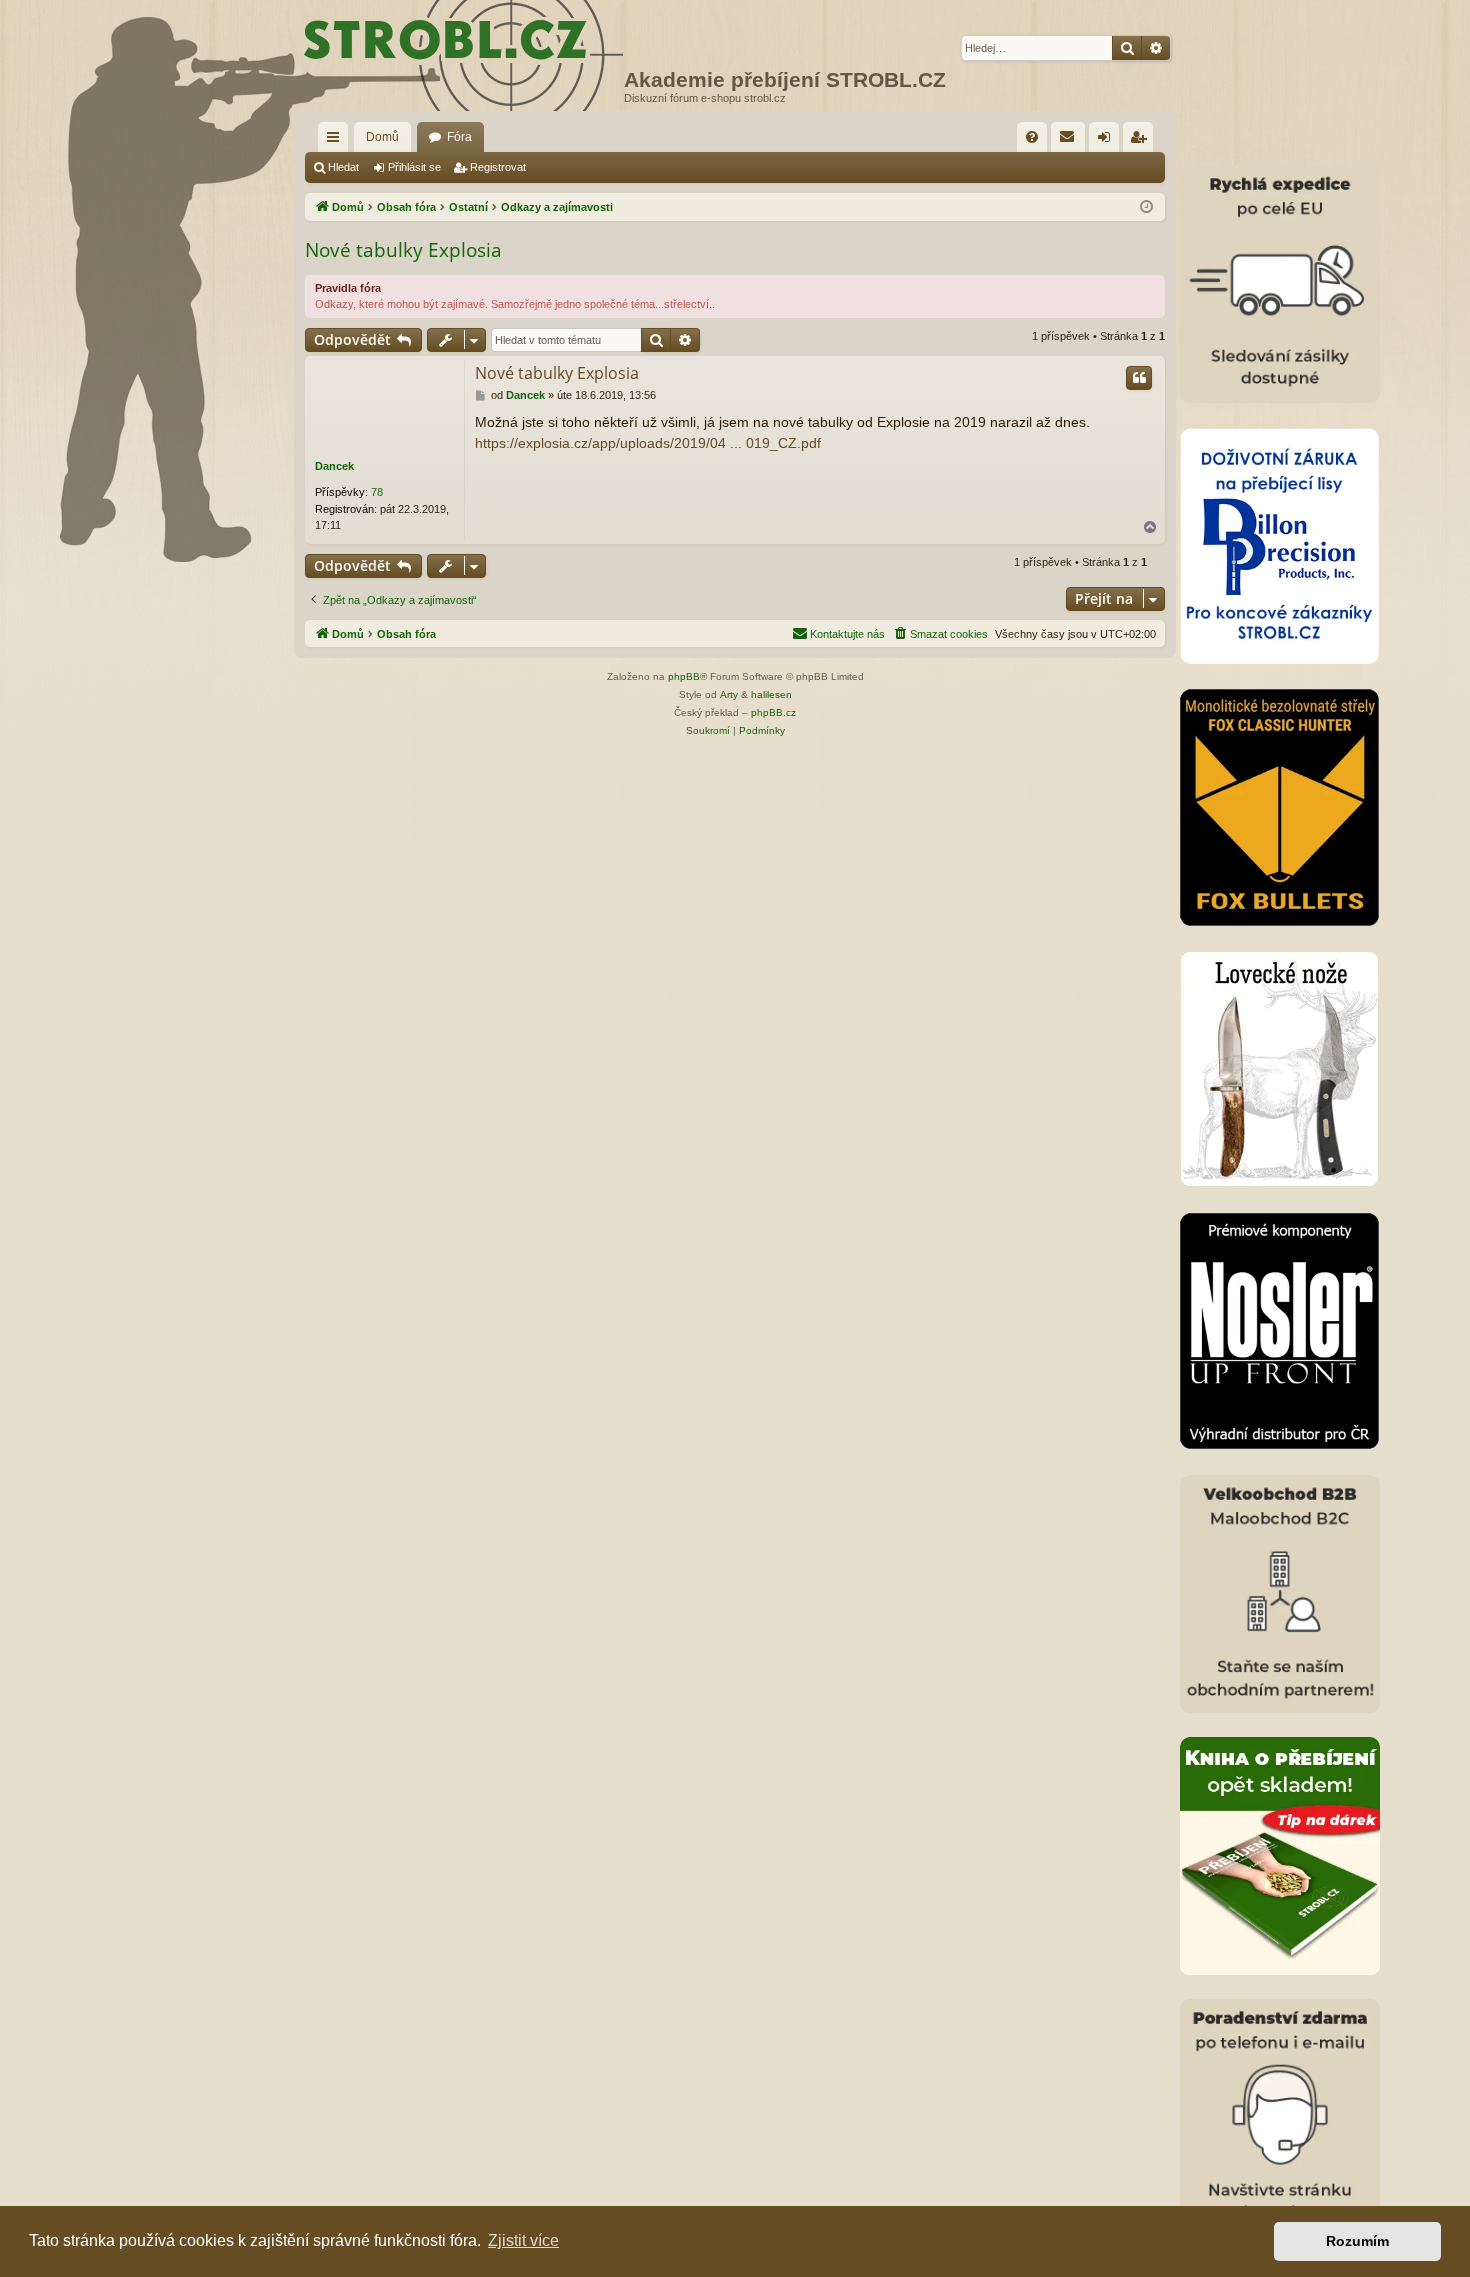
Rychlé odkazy (337, 141)
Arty (729, 694)
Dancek (334, 466)
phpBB (684, 676)
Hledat (343, 167)
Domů (382, 137)
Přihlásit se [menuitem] (1108, 141)
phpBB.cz (773, 712)
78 (377, 492)
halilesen (771, 694)
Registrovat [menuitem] (1142, 141)
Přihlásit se (414, 167)
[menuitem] (1032, 137)
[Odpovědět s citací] (1139, 378)
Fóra (459, 137)
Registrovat (498, 167)
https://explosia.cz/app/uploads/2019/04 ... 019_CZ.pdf (648, 443)
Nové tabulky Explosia (403, 250)
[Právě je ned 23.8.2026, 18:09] (1146, 207)
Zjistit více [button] (523, 2240)
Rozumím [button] (1357, 2241)
